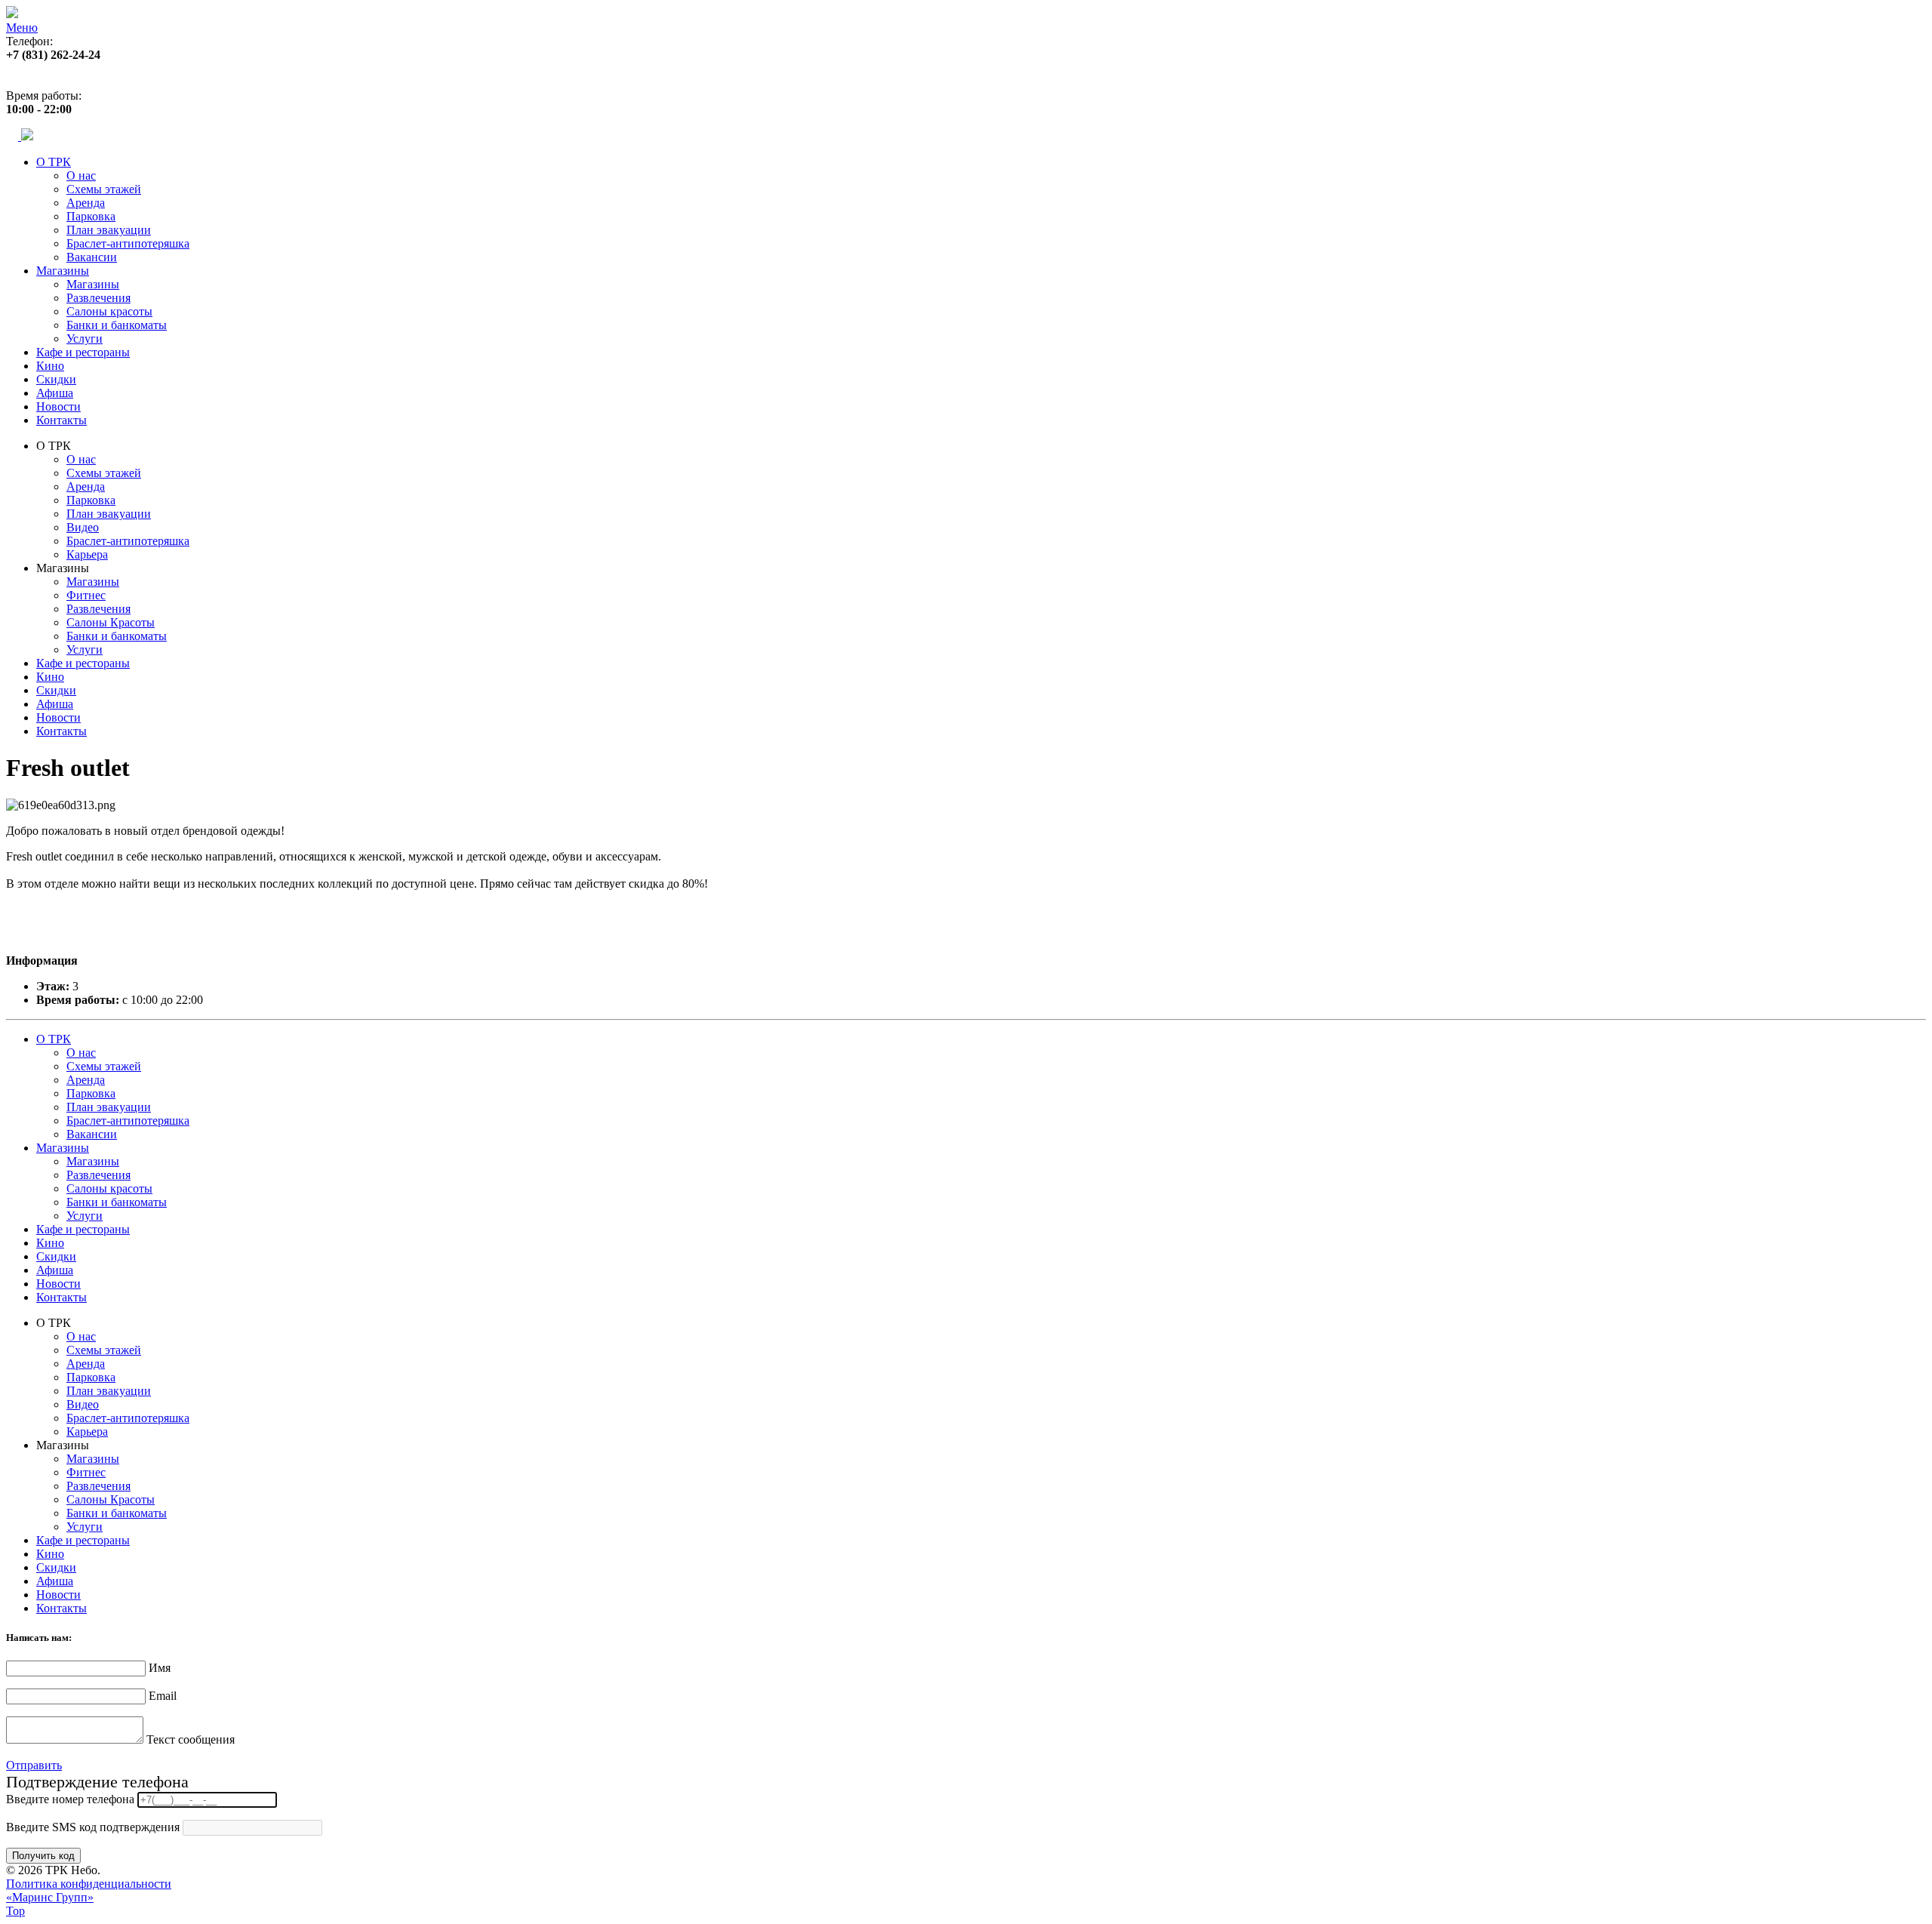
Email (163, 1696)
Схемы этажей (104, 189)
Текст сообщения (191, 1739)
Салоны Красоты (111, 622)
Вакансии (92, 257)
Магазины (63, 271)
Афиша (55, 393)
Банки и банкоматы (117, 325)
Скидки (56, 379)
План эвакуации (109, 230)
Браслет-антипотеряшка (128, 243)
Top (15, 1911)
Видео (83, 527)
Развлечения (98, 298)
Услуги (85, 339)
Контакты (62, 420)
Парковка (91, 216)
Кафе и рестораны (83, 352)
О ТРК (54, 162)
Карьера (87, 554)
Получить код (43, 1856)
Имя (160, 1668)
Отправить (34, 1765)
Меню (22, 28)
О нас (81, 175)
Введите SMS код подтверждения (93, 1827)
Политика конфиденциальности (89, 1884)
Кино (50, 366)
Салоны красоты (109, 311)
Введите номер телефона (70, 1799)
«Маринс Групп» (50, 1897)
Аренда (86, 203)
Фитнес (86, 595)
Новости (58, 406)
